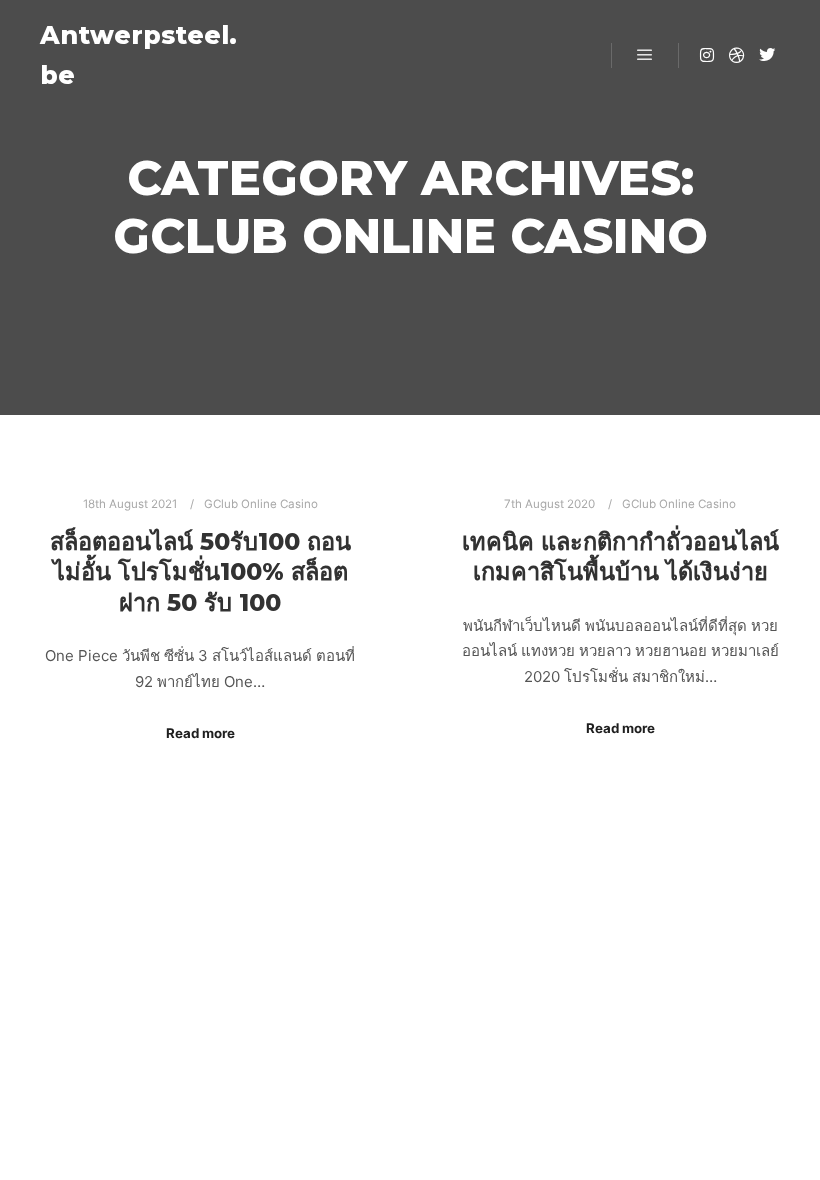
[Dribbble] (737, 55)
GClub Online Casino (261, 504)
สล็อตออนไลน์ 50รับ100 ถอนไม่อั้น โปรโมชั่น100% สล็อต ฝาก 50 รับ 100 (200, 572)
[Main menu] (645, 55)
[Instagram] (707, 55)
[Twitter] (767, 55)
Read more (200, 733)
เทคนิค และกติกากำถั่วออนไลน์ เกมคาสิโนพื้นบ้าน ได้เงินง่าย (620, 557)
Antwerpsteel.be (138, 55)
